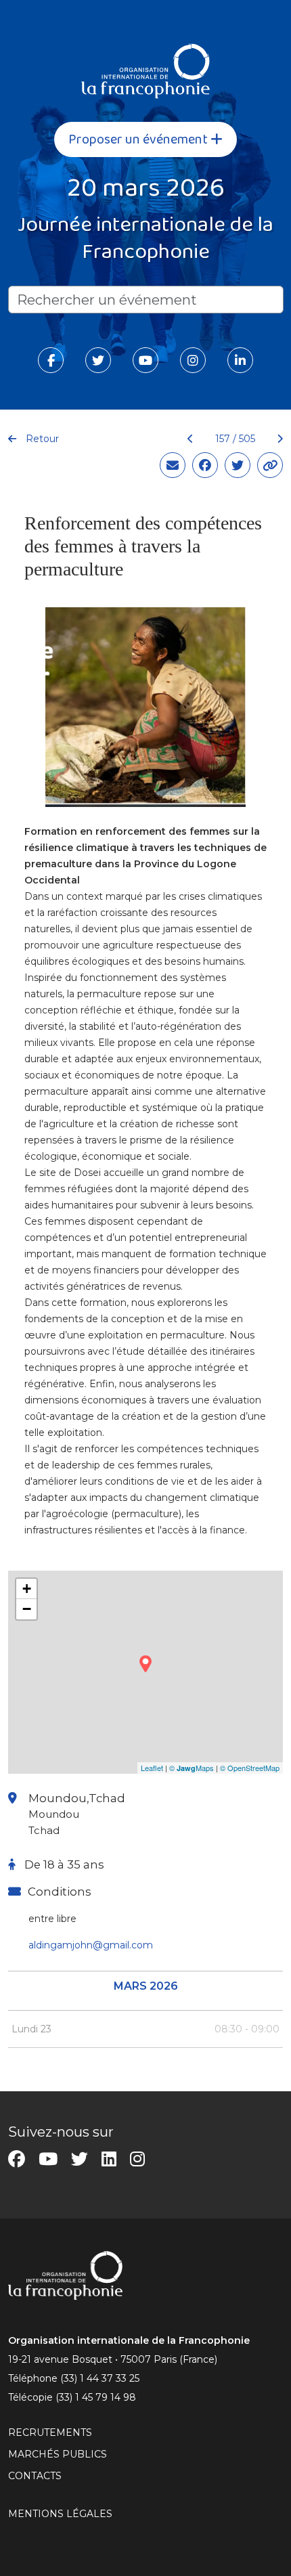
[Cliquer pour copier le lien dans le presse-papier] (270, 465)
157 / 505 (235, 439)
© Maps (192, 1768)
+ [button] (27, 1589)
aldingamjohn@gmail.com (91, 1945)
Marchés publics (58, 2454)
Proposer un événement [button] (139, 139)
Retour (41, 439)
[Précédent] (191, 439)
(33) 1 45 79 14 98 (96, 2397)
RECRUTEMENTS (50, 2432)
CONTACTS (35, 2476)
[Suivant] (274, 439)
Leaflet (152, 1768)
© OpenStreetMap (250, 1768)
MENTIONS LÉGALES (60, 2514)
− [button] (27, 1609)
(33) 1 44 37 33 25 (100, 2378)
